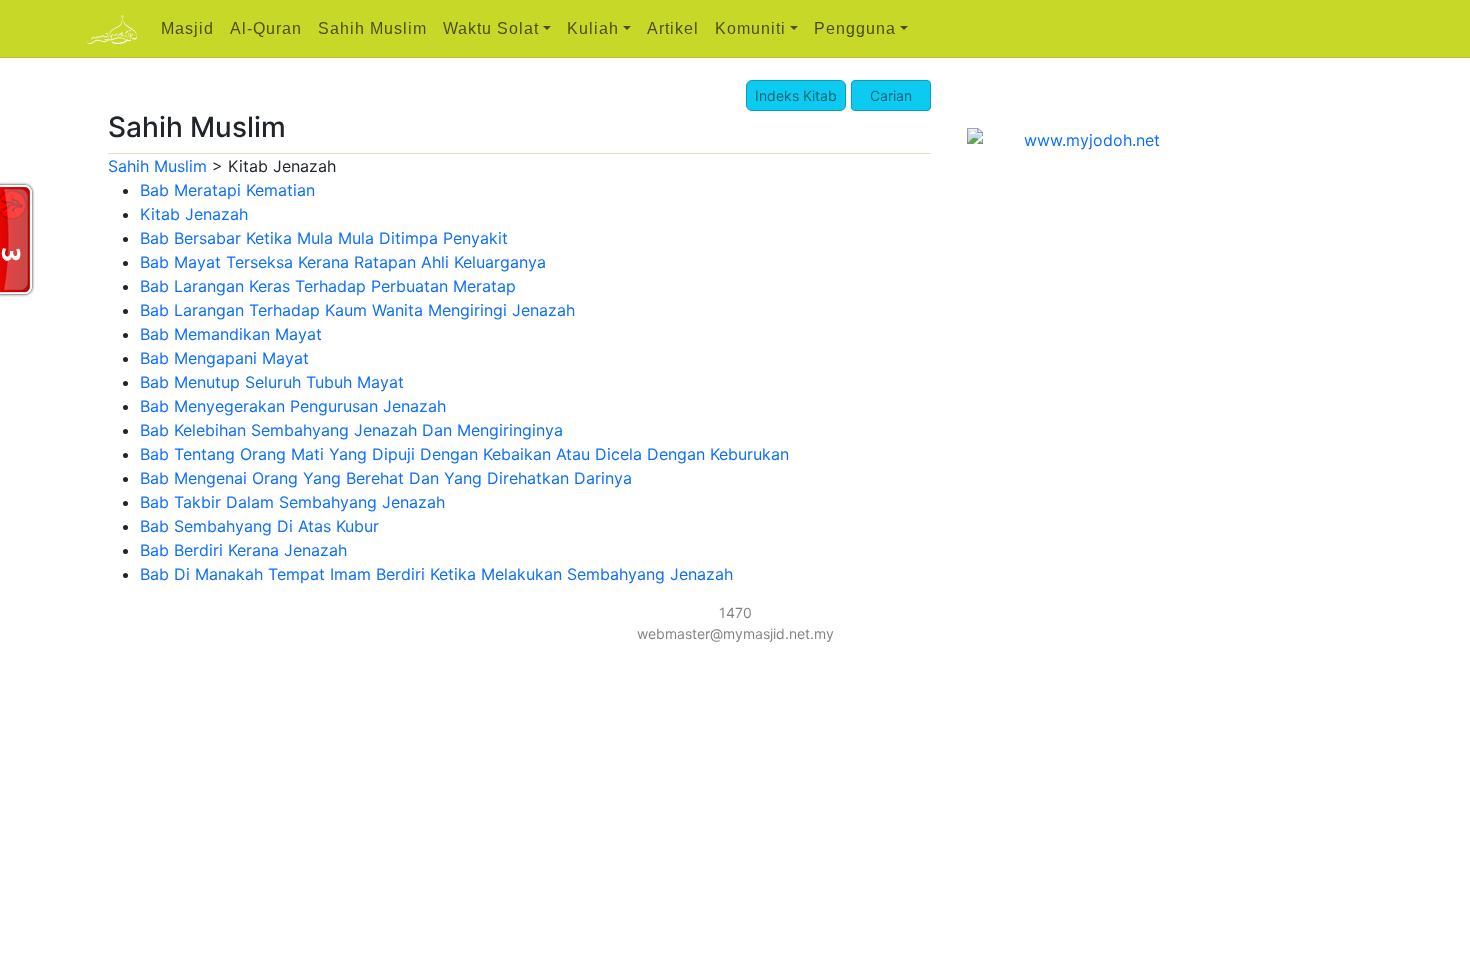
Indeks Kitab (796, 95)
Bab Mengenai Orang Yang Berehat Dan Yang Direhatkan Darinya (386, 478)
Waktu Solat (491, 28)
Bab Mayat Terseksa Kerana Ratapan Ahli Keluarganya (343, 262)
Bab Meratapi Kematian (227, 190)
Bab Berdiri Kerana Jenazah (243, 550)
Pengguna (855, 28)
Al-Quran (266, 28)
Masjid (187, 28)
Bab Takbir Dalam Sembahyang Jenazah (292, 502)
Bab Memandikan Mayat (231, 334)
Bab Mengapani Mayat (224, 358)
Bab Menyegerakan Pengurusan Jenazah (293, 406)
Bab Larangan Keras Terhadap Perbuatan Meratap (328, 286)
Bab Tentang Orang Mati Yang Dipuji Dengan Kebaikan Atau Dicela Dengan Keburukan (464, 454)
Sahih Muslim (372, 28)
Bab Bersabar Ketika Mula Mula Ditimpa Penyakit (324, 238)
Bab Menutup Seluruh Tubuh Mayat (272, 382)
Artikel (673, 28)
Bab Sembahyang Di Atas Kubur (259, 526)
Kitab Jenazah (194, 214)
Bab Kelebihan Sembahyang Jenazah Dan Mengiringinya (351, 430)
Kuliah (593, 28)
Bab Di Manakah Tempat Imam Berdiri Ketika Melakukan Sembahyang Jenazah (436, 574)
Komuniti (750, 28)
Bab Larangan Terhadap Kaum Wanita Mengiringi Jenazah (357, 310)
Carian (891, 95)
